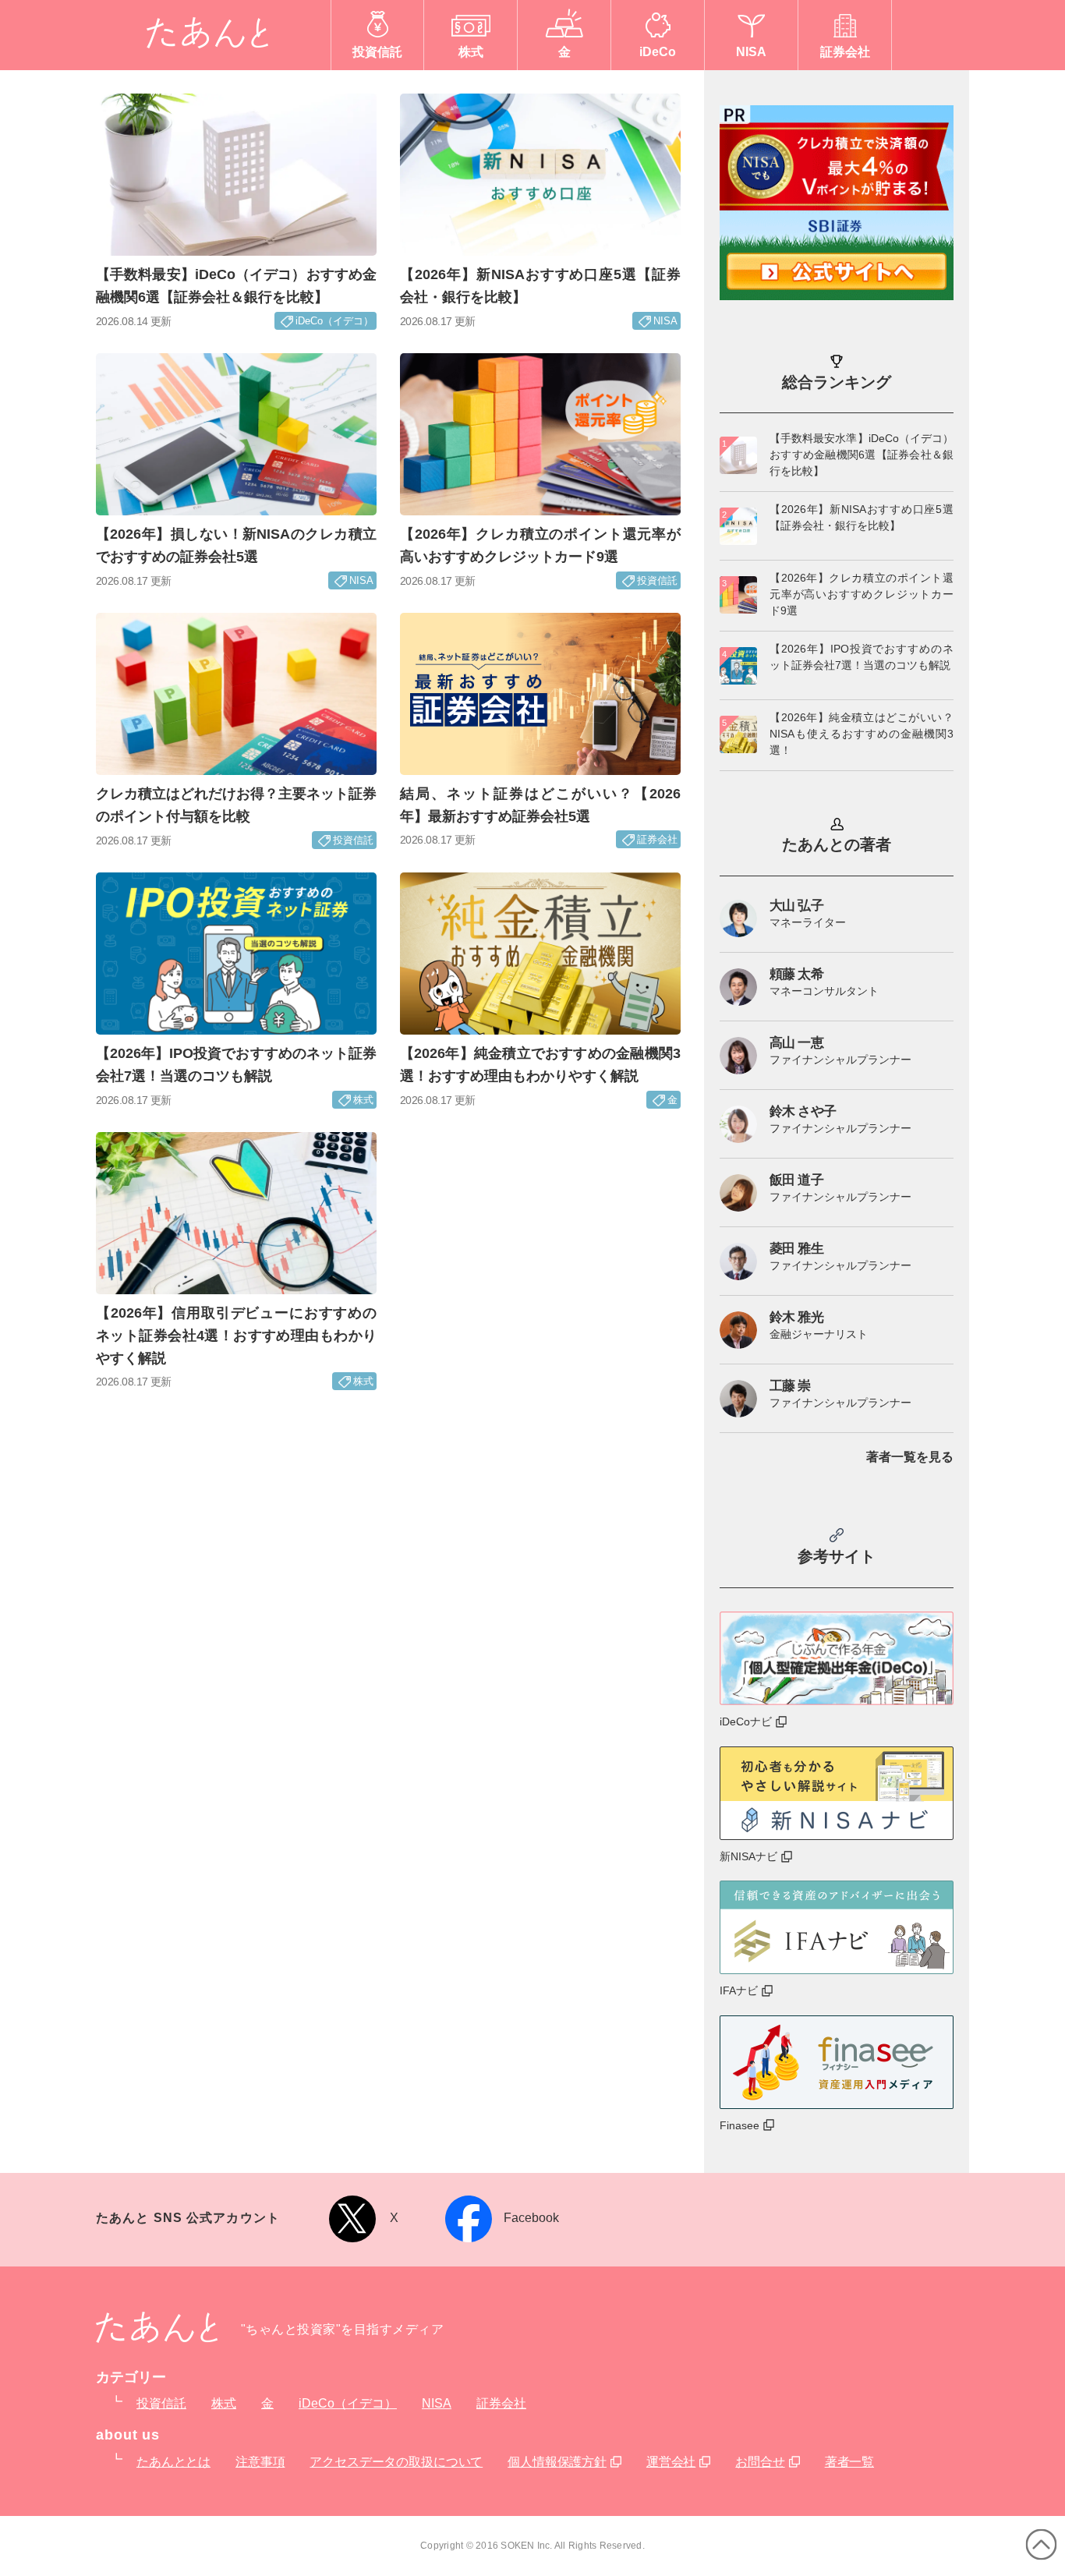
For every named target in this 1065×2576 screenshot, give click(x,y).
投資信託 (161, 2403)
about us (128, 2435)
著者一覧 (849, 2462)
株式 (224, 2403)
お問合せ (760, 2462)
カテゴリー (131, 2377)
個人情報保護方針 (557, 2462)
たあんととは (173, 2462)
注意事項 (260, 2462)
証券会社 (501, 2403)
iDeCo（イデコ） (348, 2403)
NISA (437, 2403)
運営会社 (671, 2462)
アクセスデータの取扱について (396, 2462)
